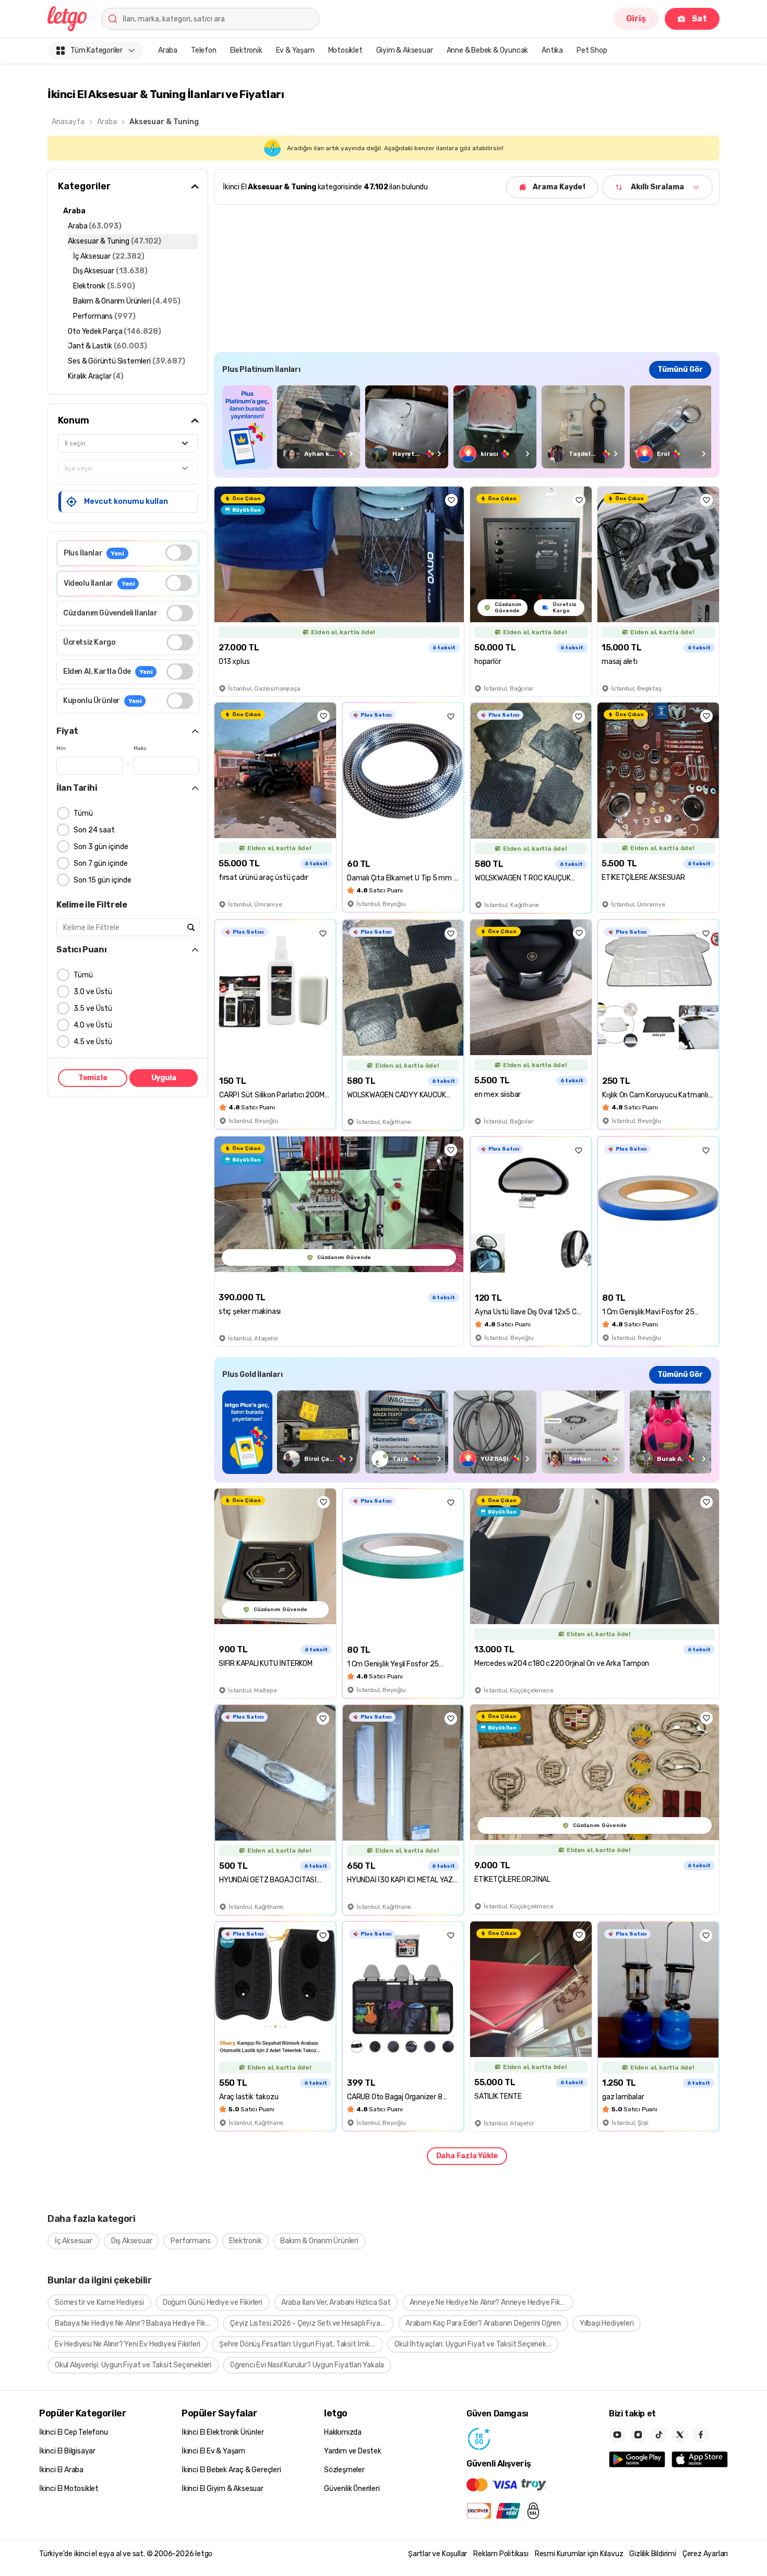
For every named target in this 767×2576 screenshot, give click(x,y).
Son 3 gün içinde (101, 847)
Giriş (636, 19)
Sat (699, 19)
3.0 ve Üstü (93, 992)
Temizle (93, 1078)
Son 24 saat (94, 830)
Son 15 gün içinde (103, 880)
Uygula (164, 1078)
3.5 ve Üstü (93, 1008)
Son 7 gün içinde (101, 863)
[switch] (179, 553)
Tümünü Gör (680, 370)
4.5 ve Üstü (93, 1042)
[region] (467, 427)
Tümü (83, 813)
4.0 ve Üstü (93, 1025)
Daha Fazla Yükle (467, 2156)
